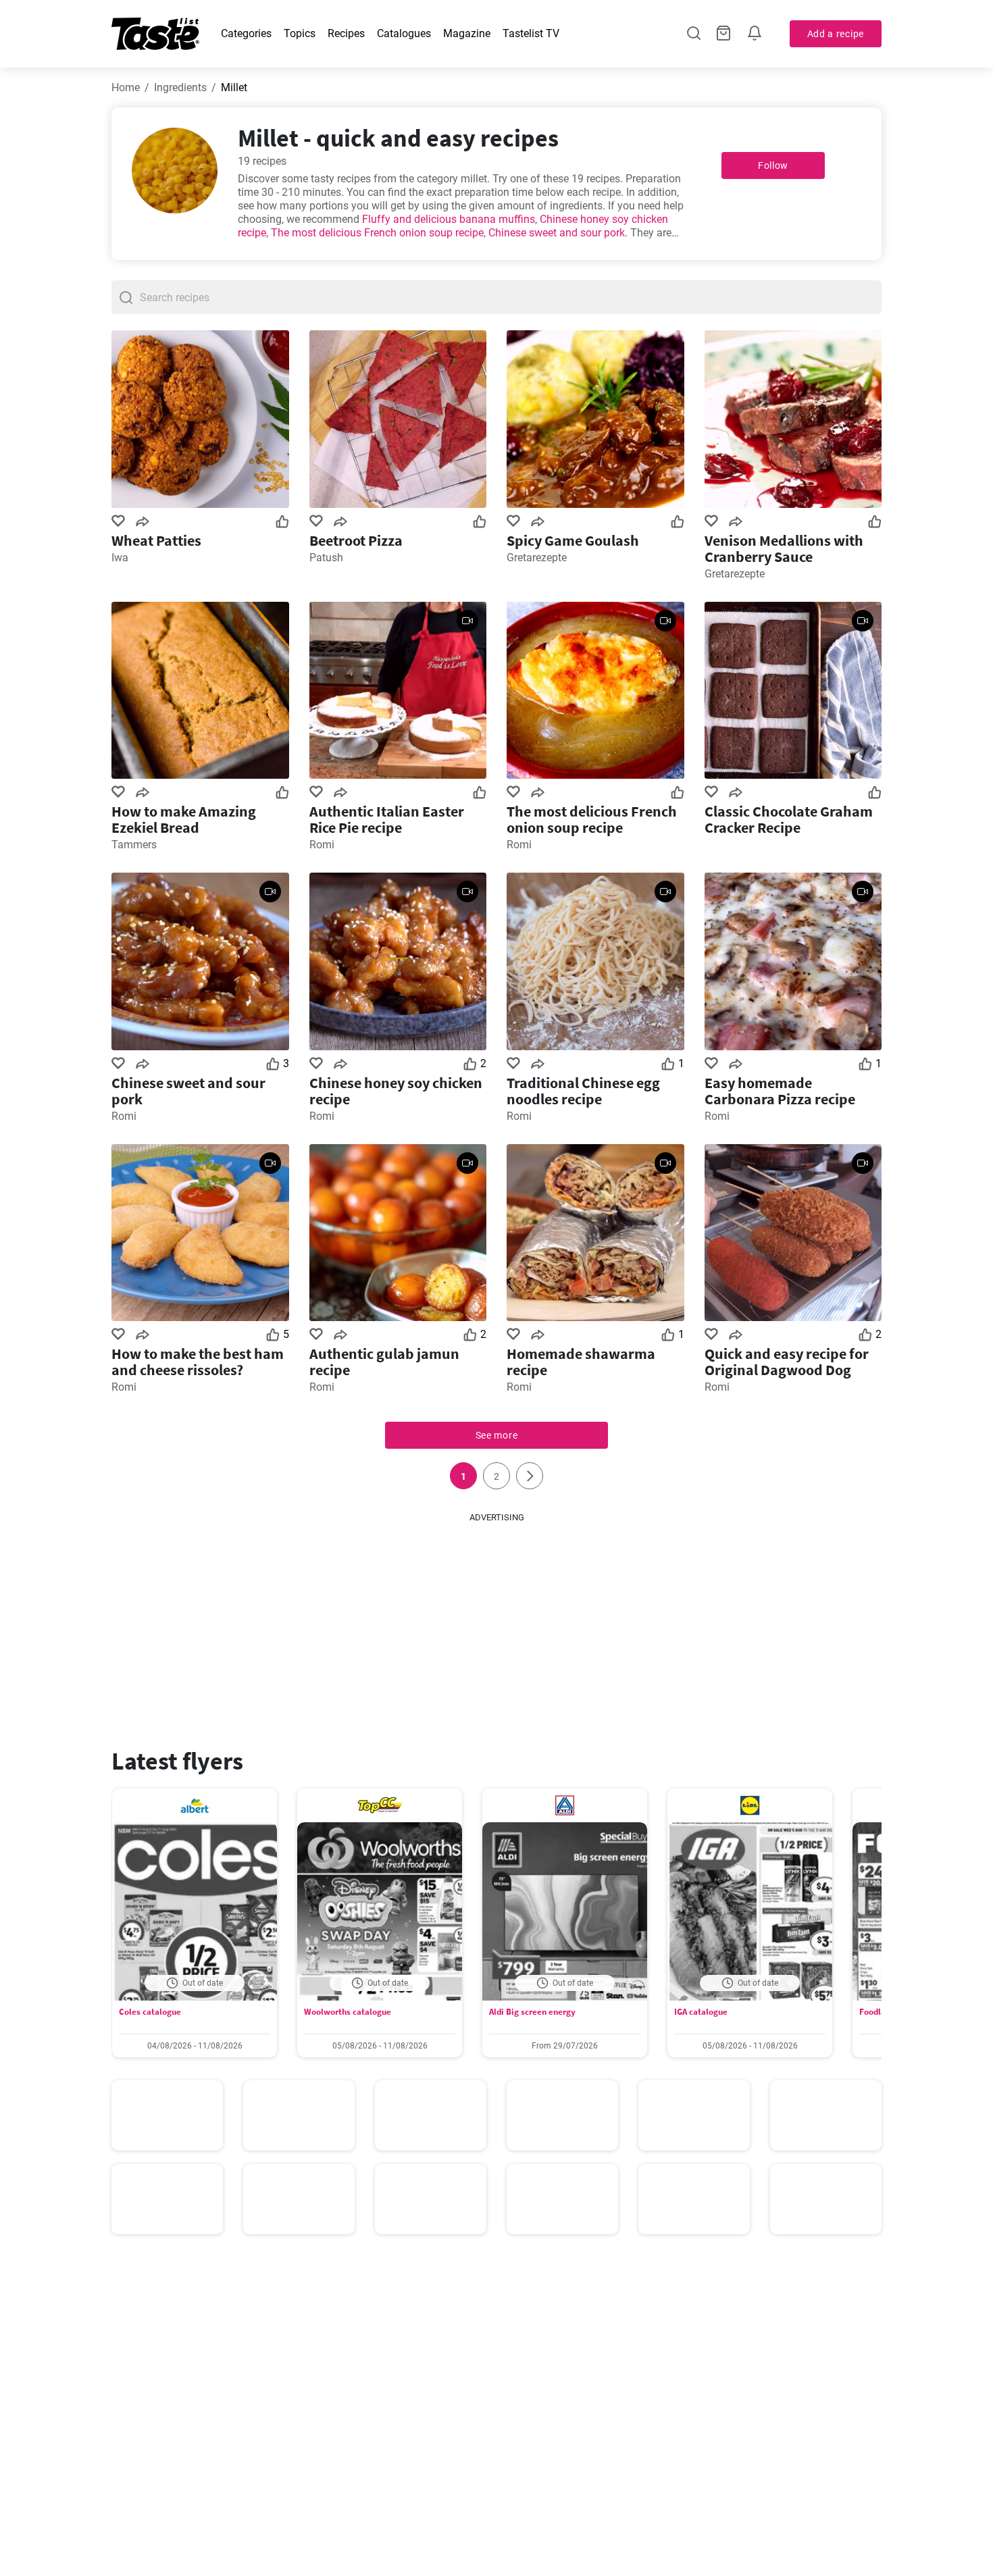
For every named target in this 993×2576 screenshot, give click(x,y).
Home (126, 87)
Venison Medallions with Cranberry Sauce (784, 548)
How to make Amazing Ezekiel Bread (184, 819)
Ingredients (180, 87)
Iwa (120, 558)
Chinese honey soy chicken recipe (396, 1091)
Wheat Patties (156, 540)
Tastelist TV (531, 33)
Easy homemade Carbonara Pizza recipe (780, 1091)
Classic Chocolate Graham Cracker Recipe (789, 819)
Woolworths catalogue (348, 2012)
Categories (246, 33)
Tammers (134, 845)
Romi (322, 845)
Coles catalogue (150, 2012)
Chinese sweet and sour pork (557, 233)
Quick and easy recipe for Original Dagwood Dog (787, 1362)
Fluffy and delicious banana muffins (449, 219)
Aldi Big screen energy (532, 2012)
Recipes (346, 33)
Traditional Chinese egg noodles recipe (583, 1091)
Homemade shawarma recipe (581, 1362)
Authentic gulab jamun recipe (384, 1362)
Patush (326, 558)
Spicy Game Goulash (573, 540)
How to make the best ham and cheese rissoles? (198, 1362)
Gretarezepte (537, 558)
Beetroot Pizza (356, 540)
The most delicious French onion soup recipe (377, 233)
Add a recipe (836, 34)
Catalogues (404, 33)
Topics (300, 33)
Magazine (467, 33)
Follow (773, 165)
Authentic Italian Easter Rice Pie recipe (387, 819)
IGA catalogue (701, 2012)
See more (497, 1435)
